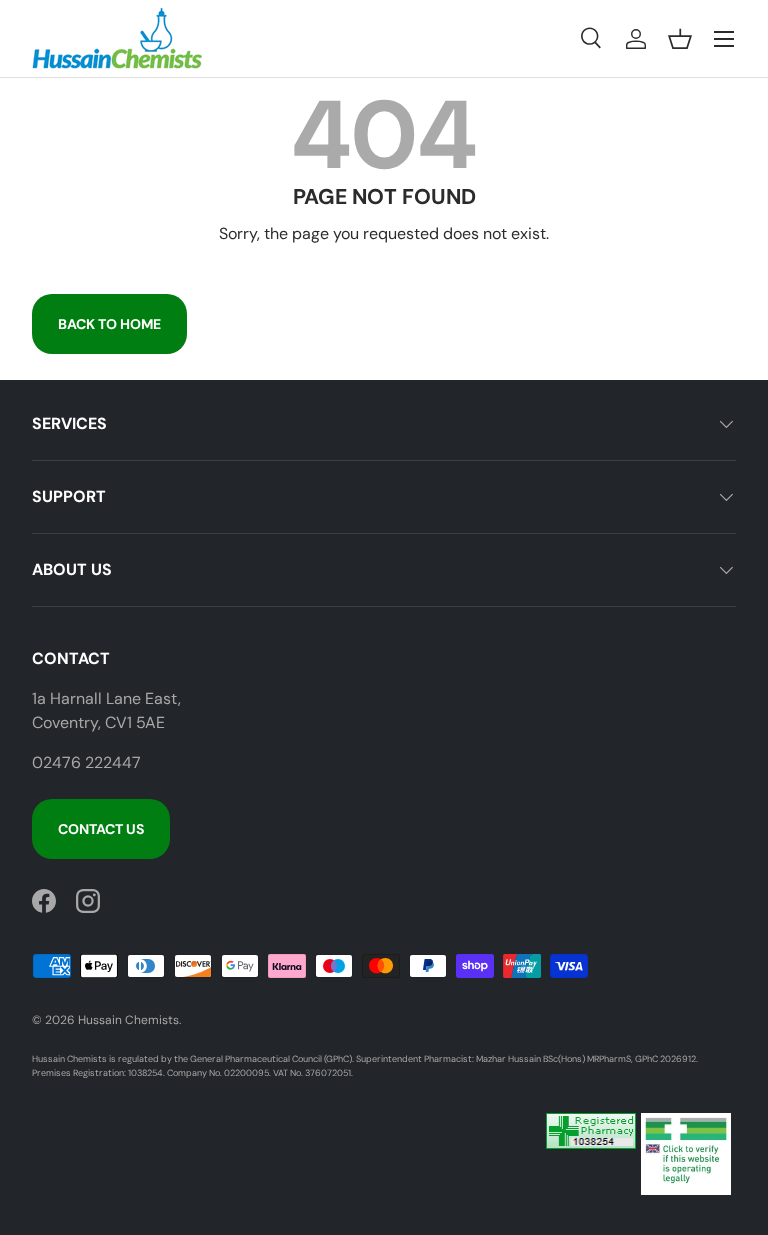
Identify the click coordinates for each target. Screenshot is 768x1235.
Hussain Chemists (128, 1020)
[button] (680, 39)
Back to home (109, 324)
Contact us (101, 829)
